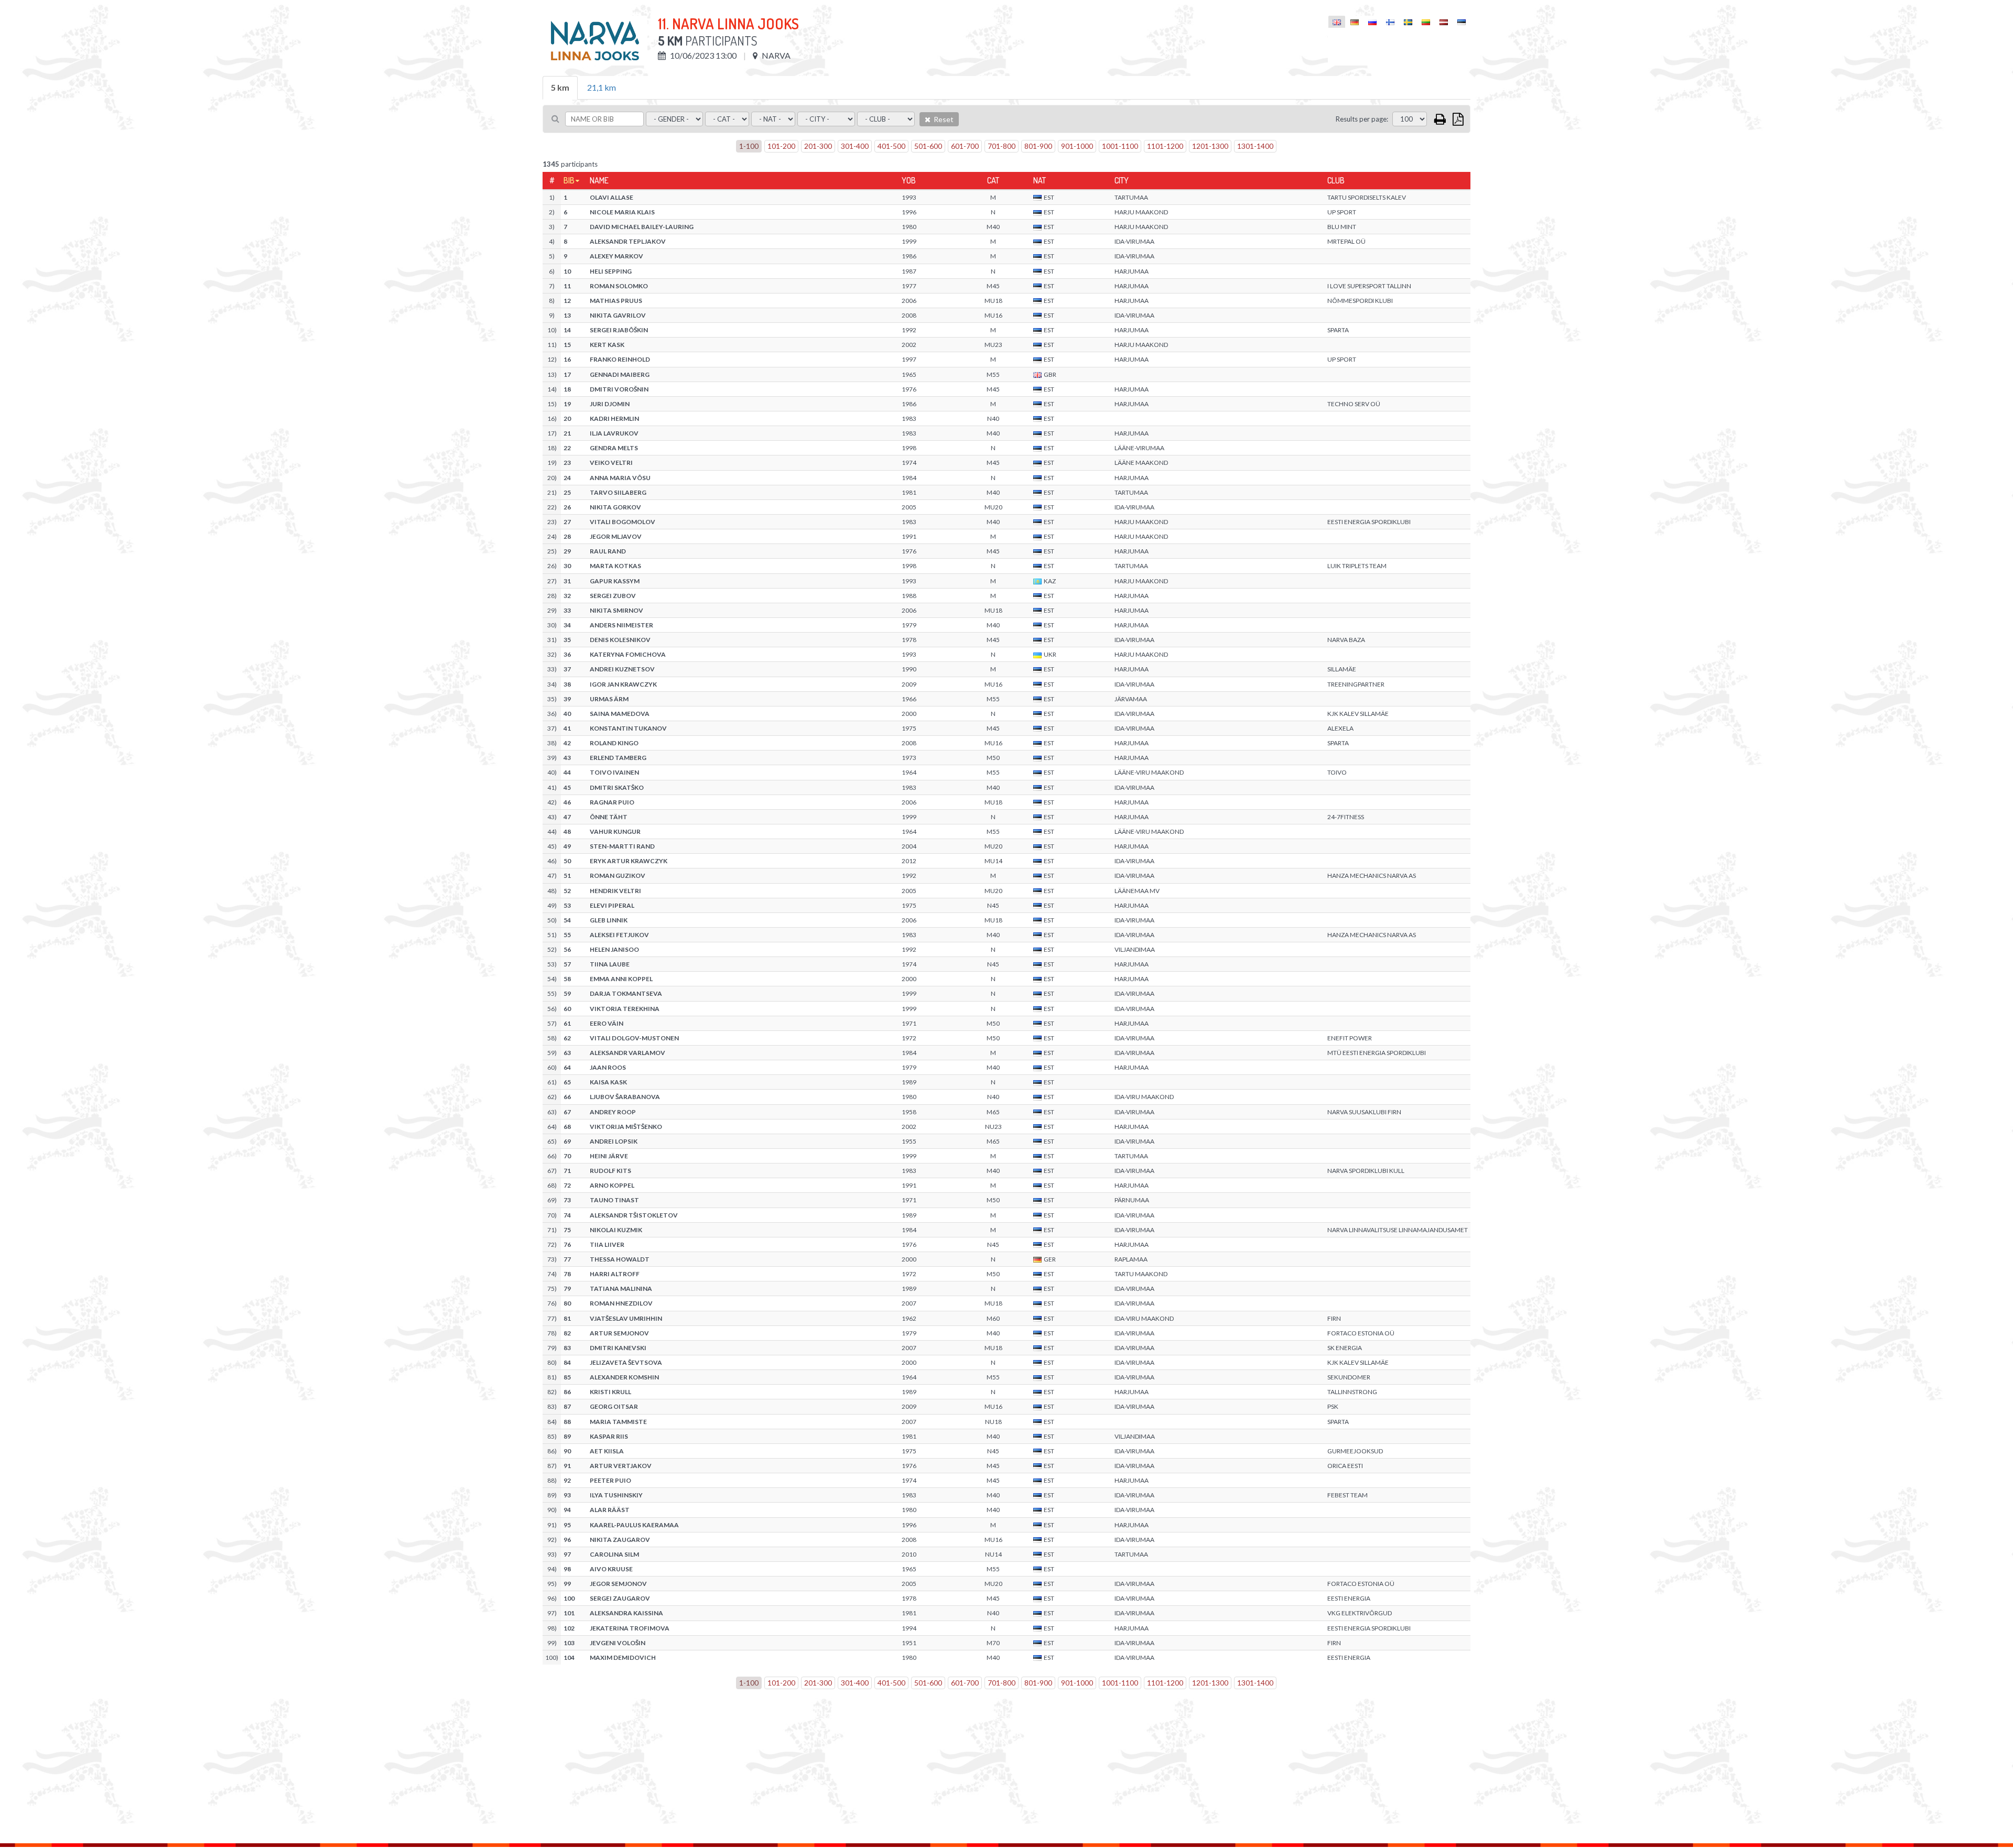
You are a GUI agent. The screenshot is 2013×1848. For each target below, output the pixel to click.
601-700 (965, 146)
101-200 (781, 146)
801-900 (1038, 146)
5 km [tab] (560, 87)
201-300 (818, 146)
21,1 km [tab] (602, 87)
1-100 (749, 146)
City (1122, 180)
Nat (1040, 180)
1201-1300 (1210, 146)
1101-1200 (1165, 146)
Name (599, 180)
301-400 (855, 146)
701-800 (1002, 146)
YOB (909, 180)
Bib (569, 180)
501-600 (928, 146)
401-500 (891, 146)
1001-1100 (1120, 146)
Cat (993, 180)
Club (1336, 180)
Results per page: (1362, 119)
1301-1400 (1255, 146)
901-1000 (1077, 146)
